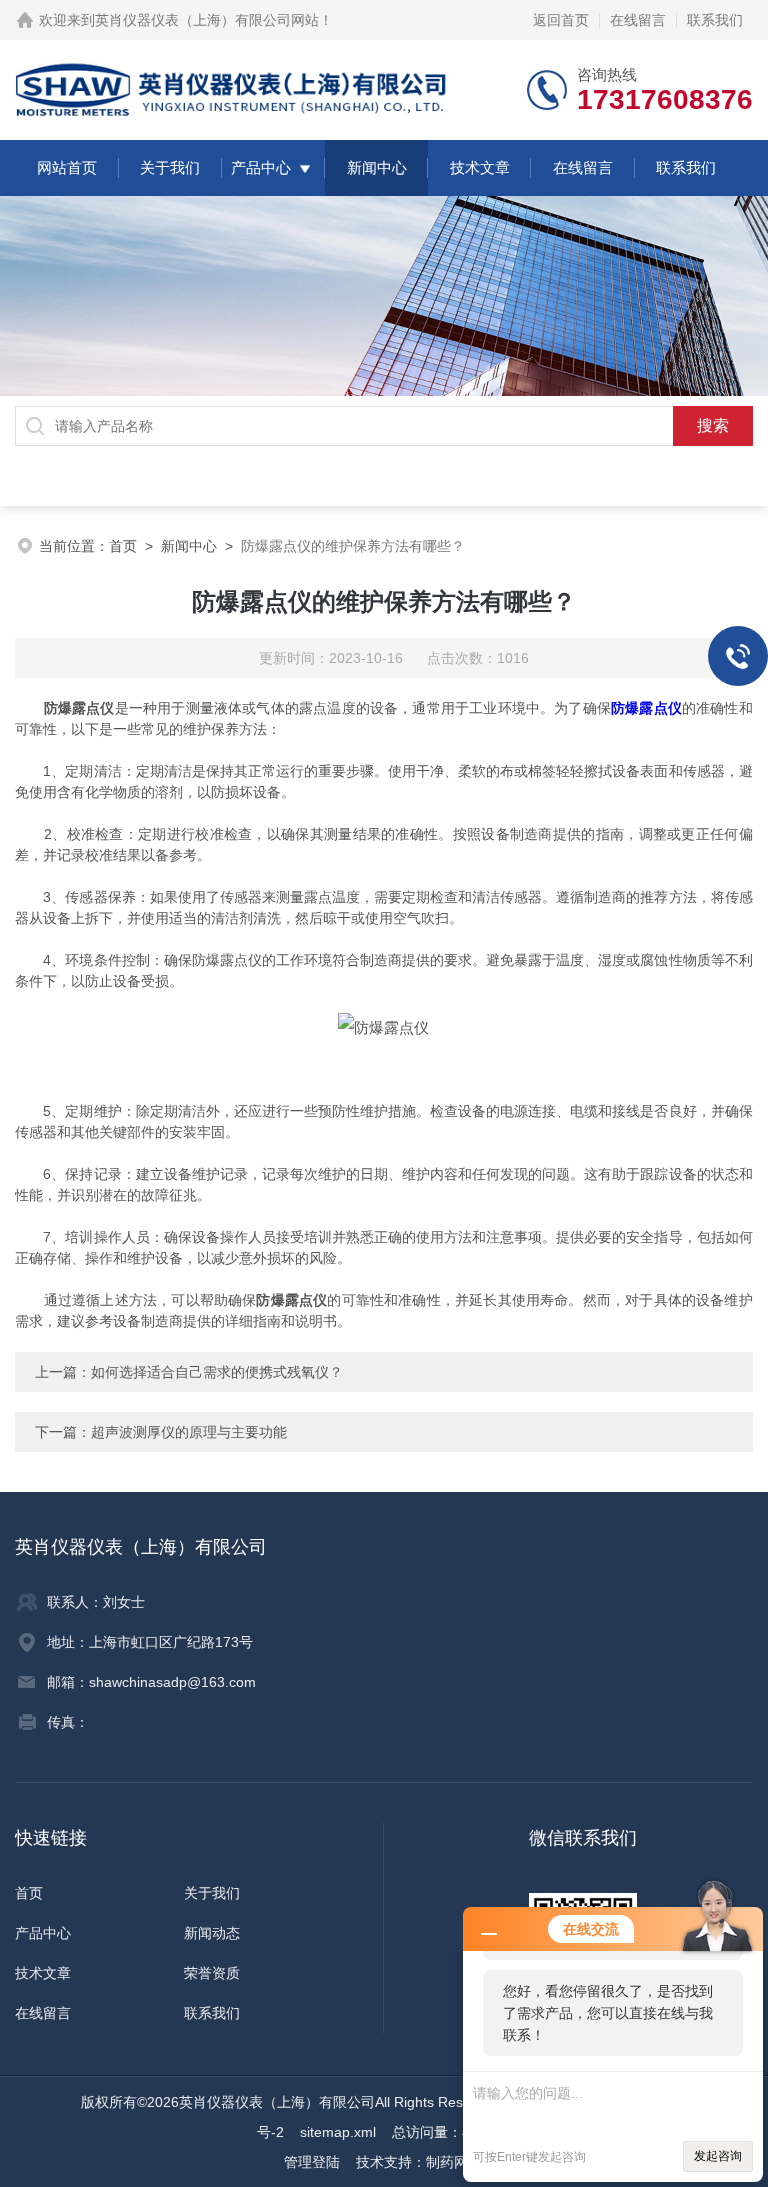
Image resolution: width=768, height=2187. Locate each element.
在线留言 (638, 20)
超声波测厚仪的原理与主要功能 (189, 1432)
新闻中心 (377, 167)
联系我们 (715, 20)
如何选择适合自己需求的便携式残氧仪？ (217, 1372)
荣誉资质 (212, 1973)
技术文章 (480, 167)
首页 (123, 546)
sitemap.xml (338, 2132)
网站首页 (67, 167)
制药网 (447, 2162)
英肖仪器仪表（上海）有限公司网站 (207, 20)
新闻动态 (212, 1933)
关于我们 (170, 167)
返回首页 (561, 20)
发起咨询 (718, 2156)
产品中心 (261, 167)
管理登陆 (312, 2162)
